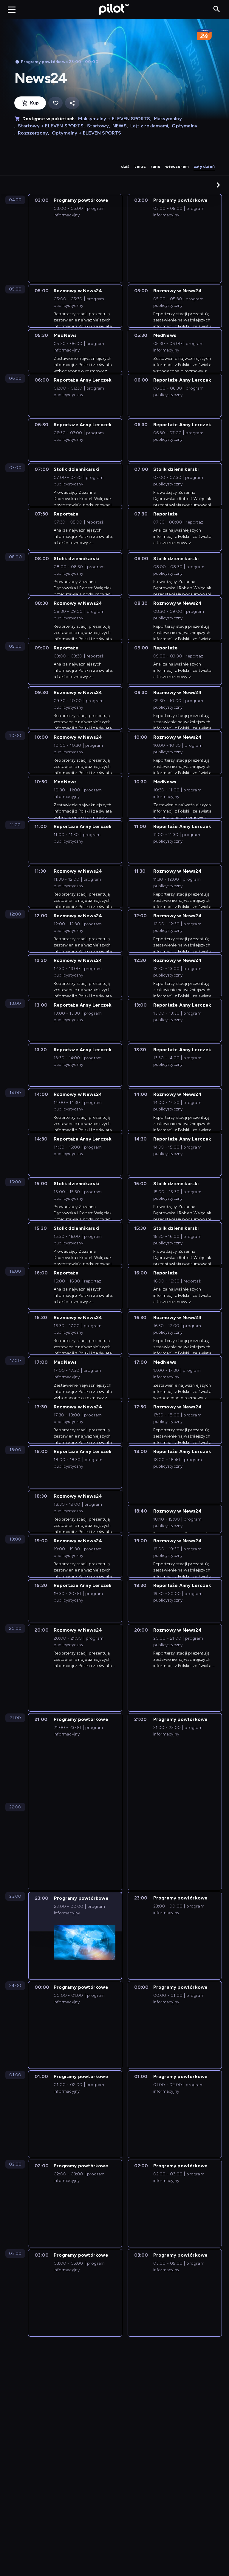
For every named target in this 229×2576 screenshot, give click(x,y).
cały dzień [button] (204, 167)
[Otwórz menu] (12, 10)
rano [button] (155, 167)
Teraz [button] (140, 167)
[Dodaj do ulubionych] (55, 103)
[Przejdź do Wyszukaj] (217, 9)
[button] (218, 185)
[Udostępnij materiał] (72, 103)
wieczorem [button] (177, 167)
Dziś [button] (125, 167)
